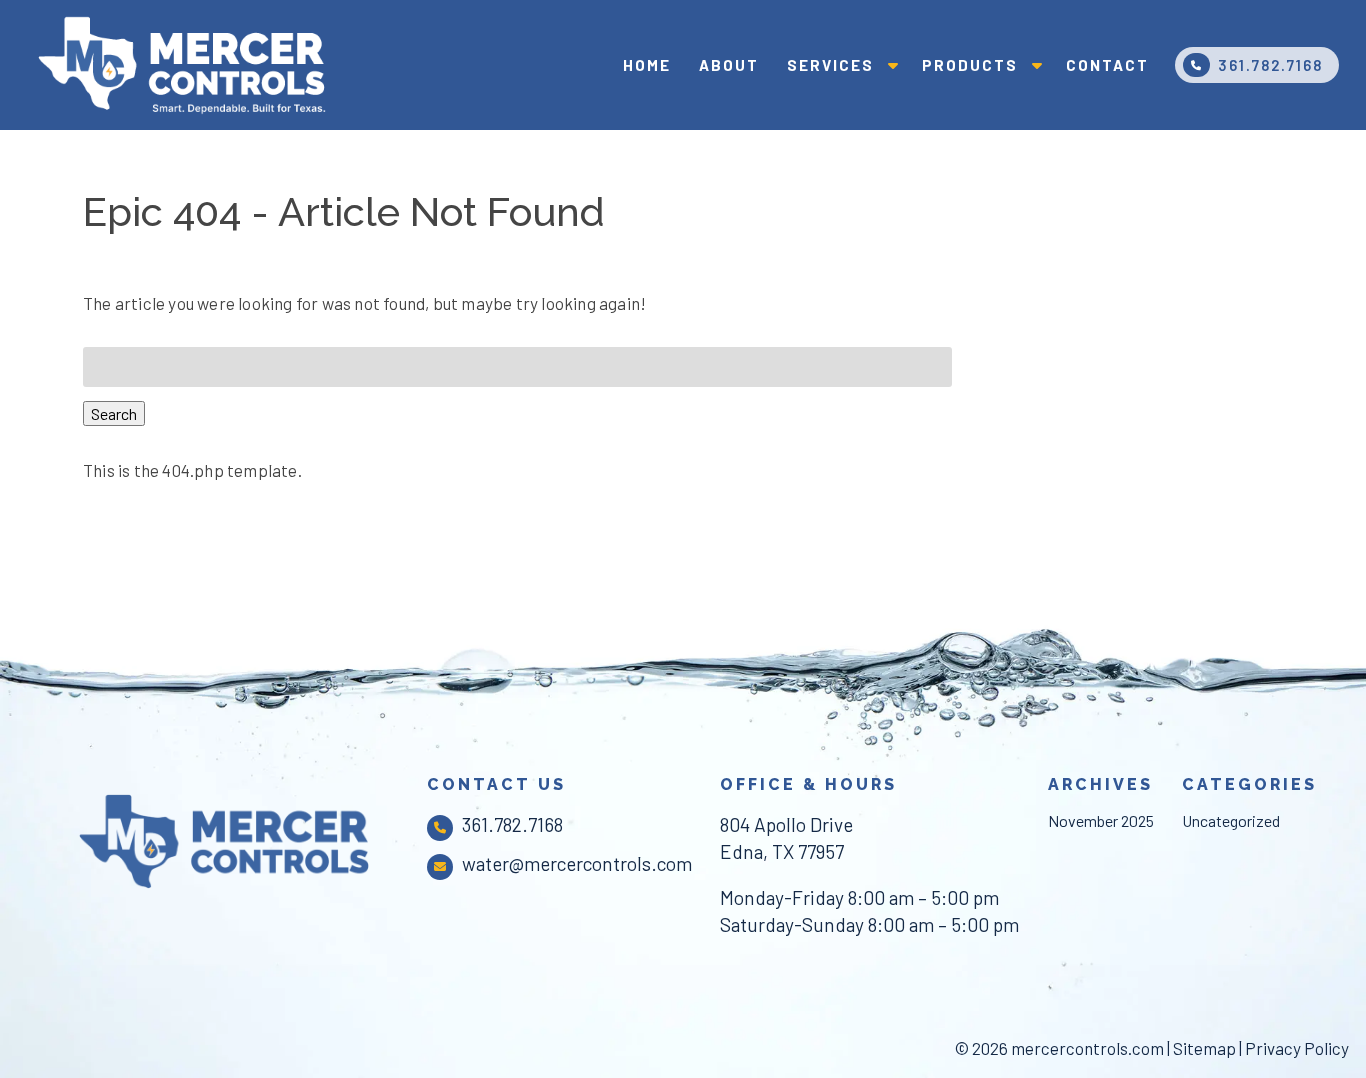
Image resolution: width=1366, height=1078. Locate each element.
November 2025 (1101, 820)
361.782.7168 (1270, 65)
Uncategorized (1231, 820)
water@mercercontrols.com (577, 863)
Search (114, 413)
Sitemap (1204, 1048)
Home (647, 65)
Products (970, 65)
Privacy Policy (1297, 1048)
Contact (1107, 65)
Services (830, 65)
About (729, 65)
